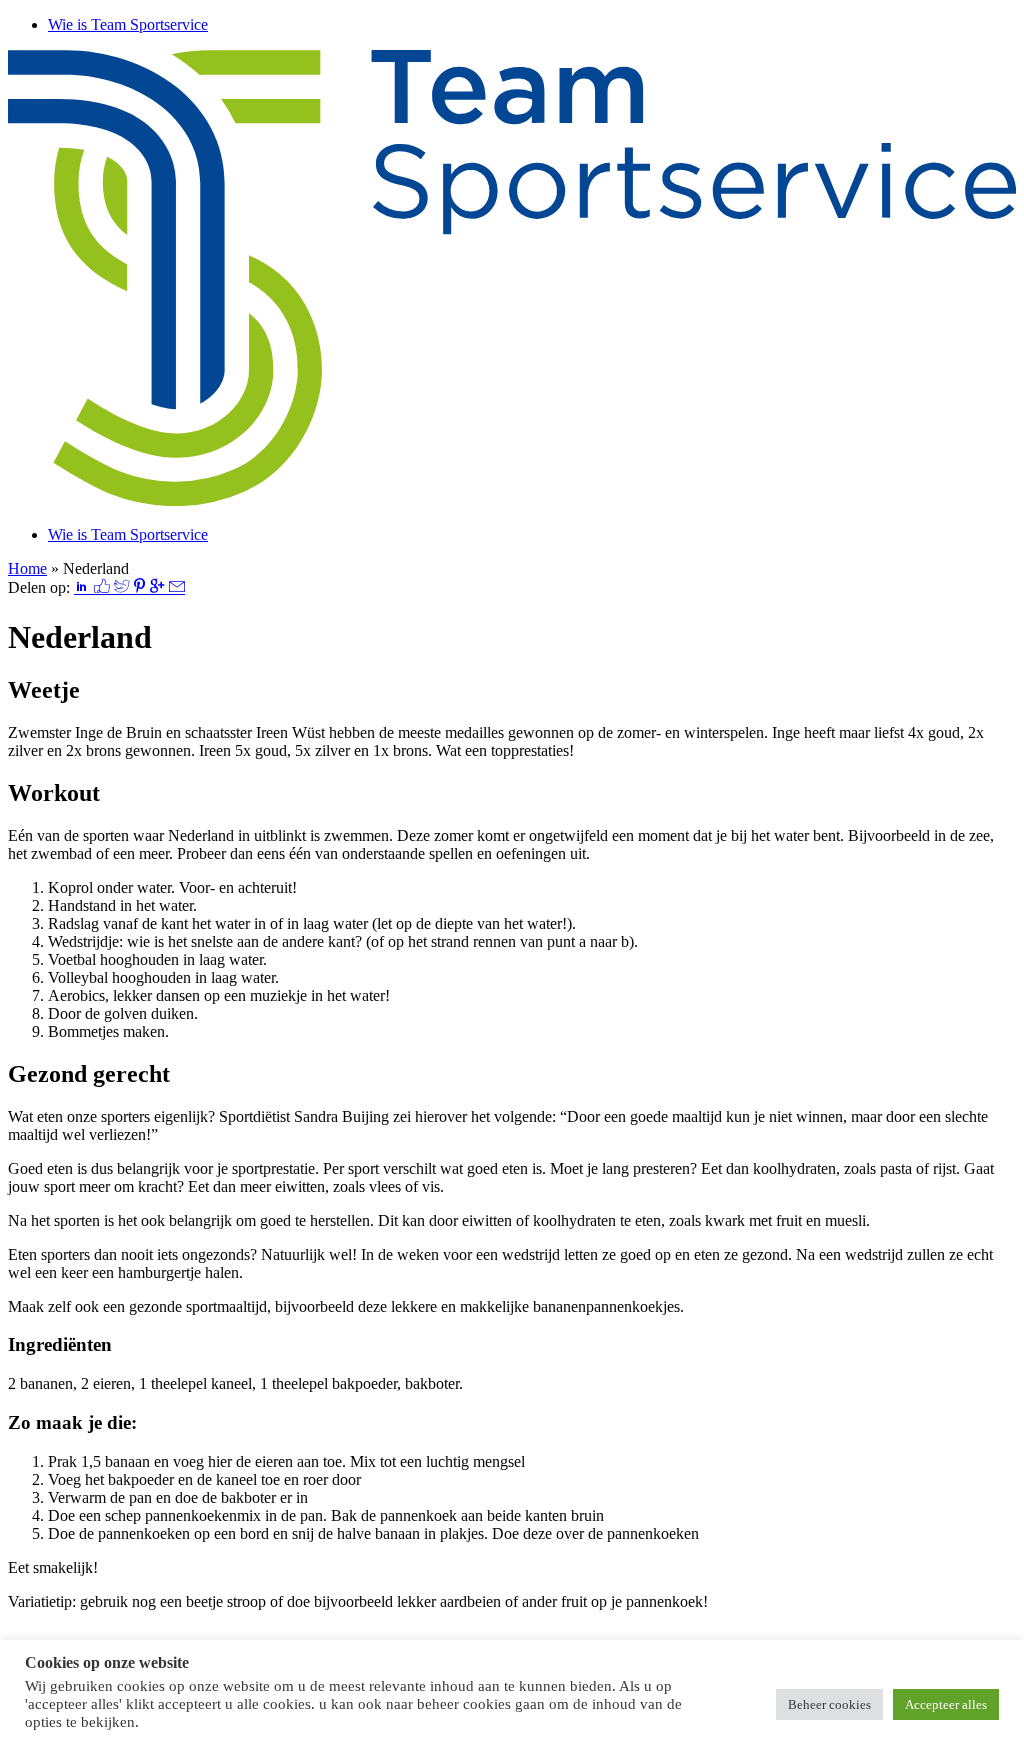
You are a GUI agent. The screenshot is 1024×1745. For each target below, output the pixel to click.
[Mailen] (177, 587)
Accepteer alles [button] (946, 1704)
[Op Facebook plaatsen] (104, 587)
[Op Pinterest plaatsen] (141, 587)
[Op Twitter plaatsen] (124, 587)
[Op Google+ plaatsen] (159, 587)
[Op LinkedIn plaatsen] (84, 587)
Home (27, 568)
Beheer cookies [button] (829, 1704)
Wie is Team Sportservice (128, 24)
